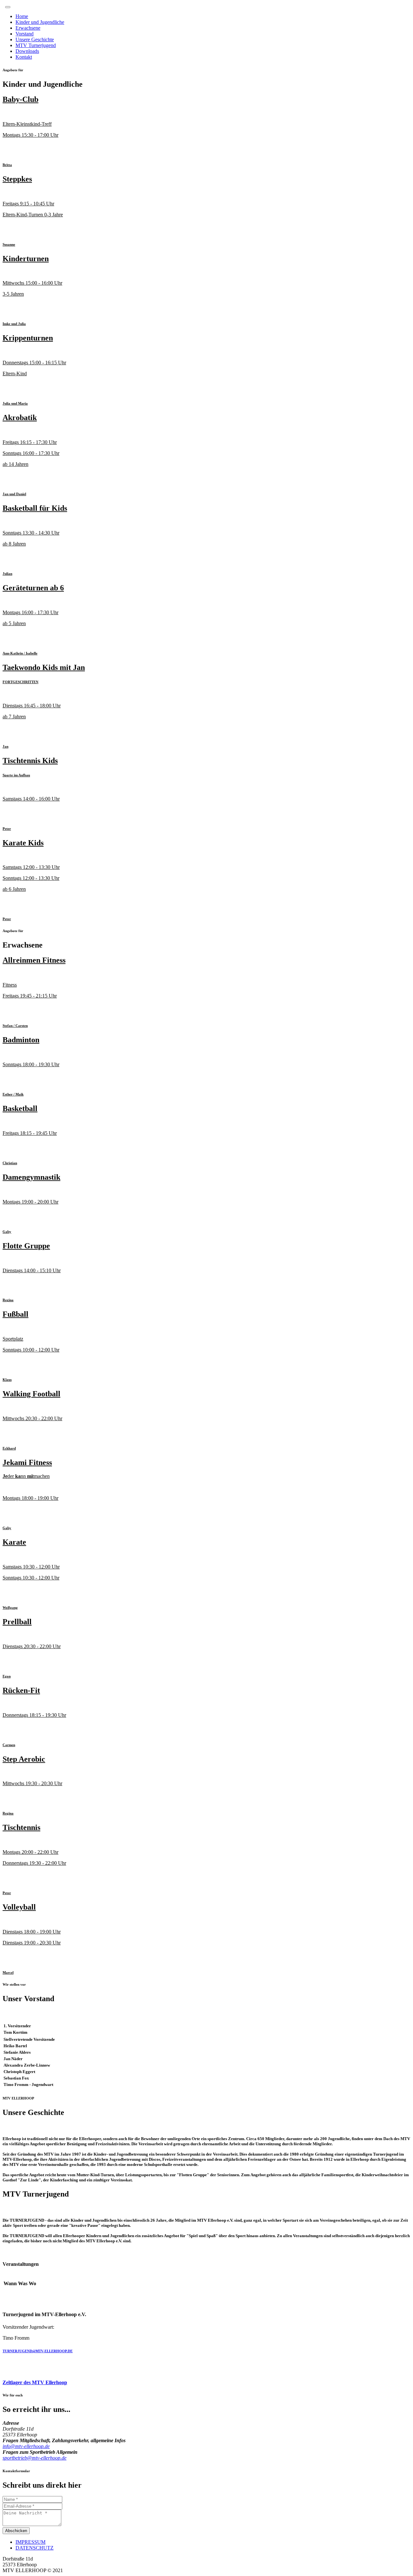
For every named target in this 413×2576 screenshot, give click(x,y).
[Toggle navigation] (8, 7)
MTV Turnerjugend (36, 45)
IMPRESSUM (30, 2542)
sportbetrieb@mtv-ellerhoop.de (35, 2458)
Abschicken (16, 2531)
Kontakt (24, 57)
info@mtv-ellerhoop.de (26, 2446)
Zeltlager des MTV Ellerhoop (35, 2382)
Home (22, 16)
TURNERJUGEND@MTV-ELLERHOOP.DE (38, 2351)
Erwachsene (28, 28)
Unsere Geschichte (35, 39)
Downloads (27, 51)
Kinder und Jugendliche (40, 22)
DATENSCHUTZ (35, 2548)
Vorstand (25, 34)
